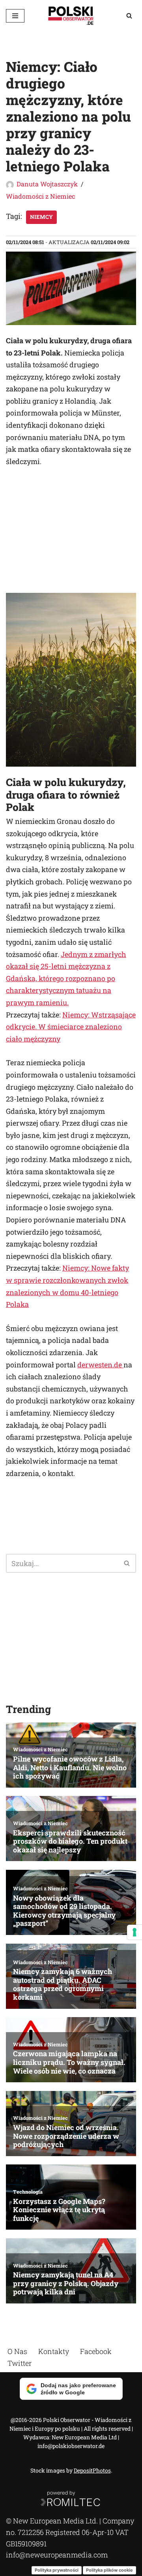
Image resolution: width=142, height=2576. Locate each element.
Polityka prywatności (57, 2570)
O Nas (17, 2351)
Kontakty (54, 2351)
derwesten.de (100, 1365)
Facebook (96, 2351)
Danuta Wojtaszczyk (47, 184)
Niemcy (41, 217)
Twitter (20, 2363)
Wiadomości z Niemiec (40, 196)
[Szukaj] (129, 16)
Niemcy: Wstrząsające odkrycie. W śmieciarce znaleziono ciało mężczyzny (71, 1027)
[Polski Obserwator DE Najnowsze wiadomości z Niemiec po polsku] (71, 16)
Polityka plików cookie (109, 2570)
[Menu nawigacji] (15, 16)
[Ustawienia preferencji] (135, 1932)
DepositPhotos (92, 2470)
